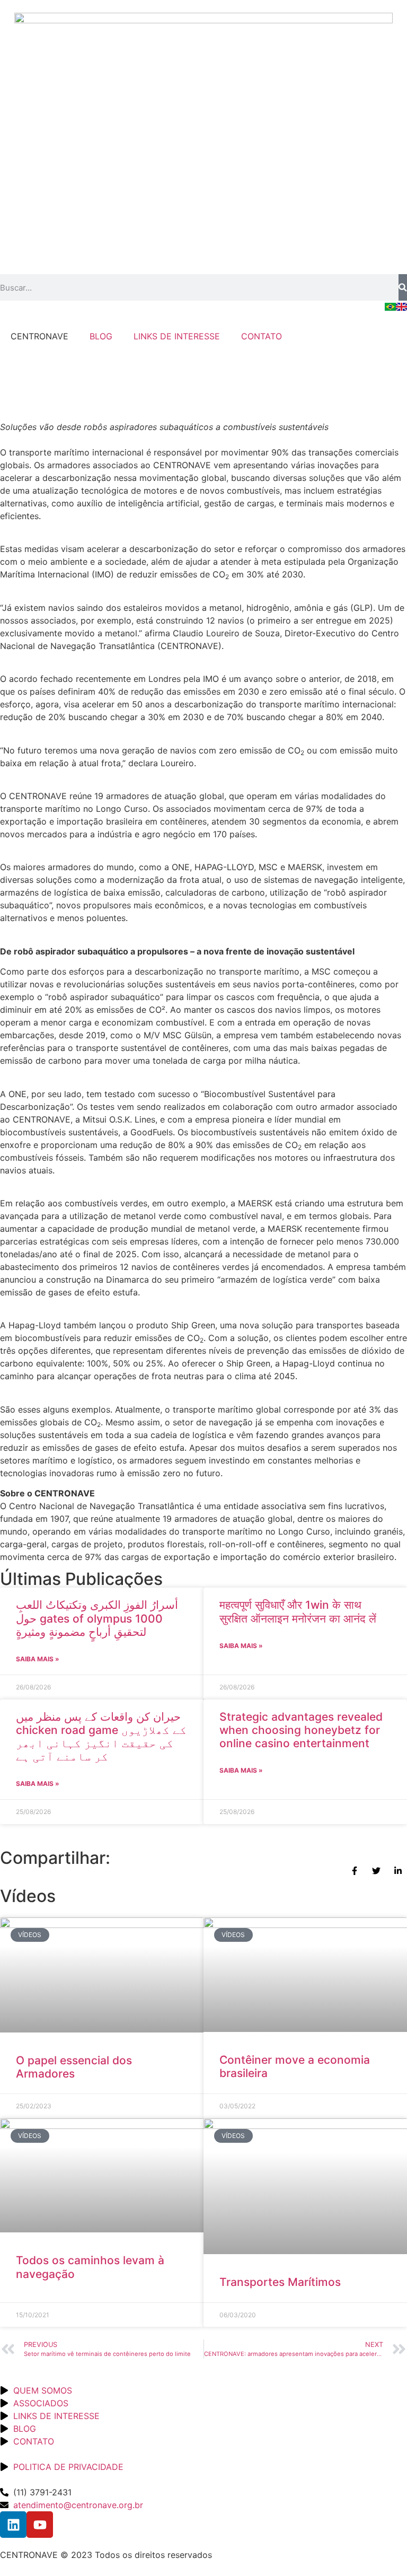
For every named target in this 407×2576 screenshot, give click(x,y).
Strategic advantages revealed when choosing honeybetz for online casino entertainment (301, 1730)
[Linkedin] (13, 2525)
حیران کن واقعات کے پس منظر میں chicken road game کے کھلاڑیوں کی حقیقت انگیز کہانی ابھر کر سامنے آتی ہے (101, 1737)
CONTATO (262, 336)
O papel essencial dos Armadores (74, 2067)
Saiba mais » (38, 1659)
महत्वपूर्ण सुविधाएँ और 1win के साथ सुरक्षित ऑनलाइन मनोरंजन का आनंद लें (298, 1611)
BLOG (101, 336)
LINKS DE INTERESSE (177, 336)
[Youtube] (40, 2525)
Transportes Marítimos (280, 2282)
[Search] (403, 287)
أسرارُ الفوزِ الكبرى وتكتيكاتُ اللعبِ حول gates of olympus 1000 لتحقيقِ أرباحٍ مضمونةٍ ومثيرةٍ (97, 1618)
